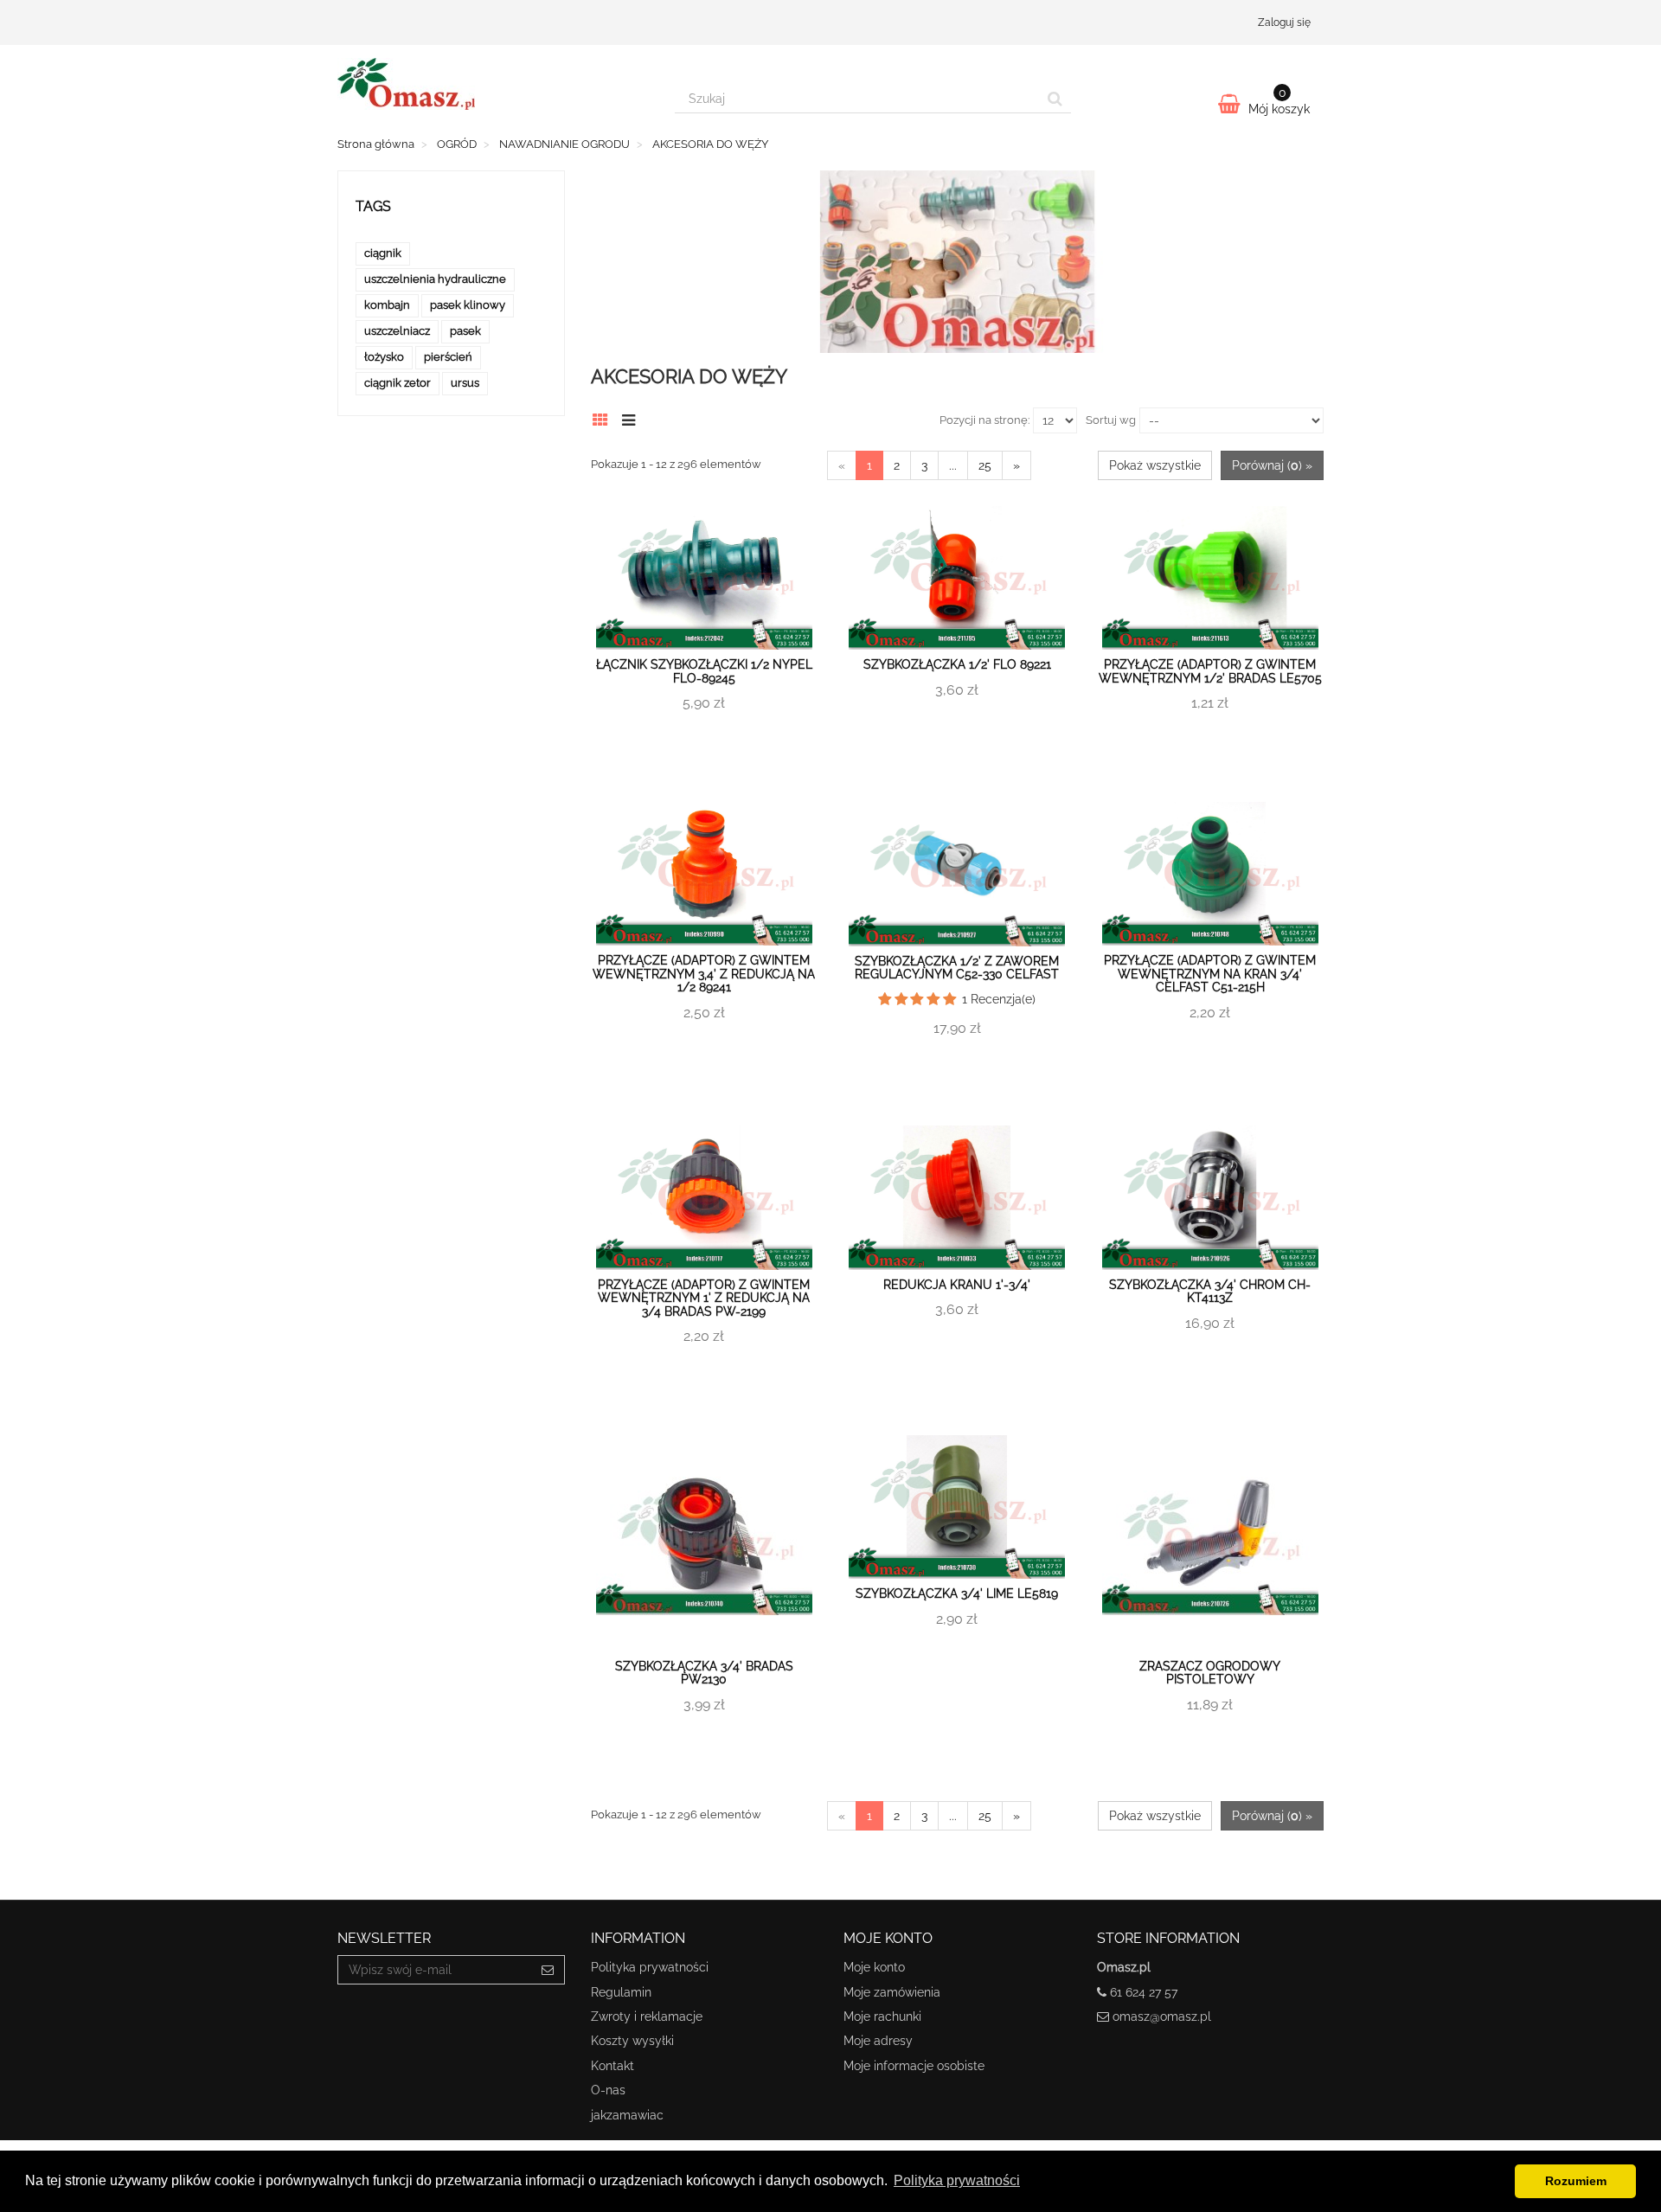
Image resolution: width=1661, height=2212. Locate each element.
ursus (465, 383)
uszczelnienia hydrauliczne (435, 279)
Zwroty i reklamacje (647, 2016)
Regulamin (621, 1992)
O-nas (608, 2090)
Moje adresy (878, 2041)
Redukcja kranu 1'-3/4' (957, 1285)
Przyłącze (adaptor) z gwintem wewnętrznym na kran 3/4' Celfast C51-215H (1210, 974)
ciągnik (383, 253)
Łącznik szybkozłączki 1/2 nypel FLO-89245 (704, 671)
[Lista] (633, 418)
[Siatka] (605, 418)
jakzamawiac (627, 2115)
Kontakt (612, 2066)
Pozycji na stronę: (984, 420)
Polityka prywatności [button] (957, 2180)
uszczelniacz (397, 331)
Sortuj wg (1111, 420)
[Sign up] (548, 1970)
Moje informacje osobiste (914, 2066)
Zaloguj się (1284, 22)
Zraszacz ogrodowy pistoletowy (1210, 1673)
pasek (465, 331)
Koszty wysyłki (632, 2041)
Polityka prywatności (650, 1967)
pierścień (448, 357)
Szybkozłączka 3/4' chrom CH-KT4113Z (1210, 1291)
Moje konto (874, 1967)
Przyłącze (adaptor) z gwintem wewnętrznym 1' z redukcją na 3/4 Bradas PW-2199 (704, 1298)
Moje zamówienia (892, 1992)
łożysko (384, 357)
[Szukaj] (1055, 99)
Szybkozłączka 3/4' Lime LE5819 (957, 1593)
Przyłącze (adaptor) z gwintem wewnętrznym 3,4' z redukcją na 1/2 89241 (704, 974)
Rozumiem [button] (1576, 2181)
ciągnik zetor (398, 383)
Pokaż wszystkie (1155, 465)
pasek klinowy (468, 305)
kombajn (387, 305)
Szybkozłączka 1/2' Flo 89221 (957, 664)
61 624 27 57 (1144, 1992)
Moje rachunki (882, 2016)
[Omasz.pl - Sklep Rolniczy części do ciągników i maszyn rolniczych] (493, 84)
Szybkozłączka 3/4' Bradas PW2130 (704, 1673)
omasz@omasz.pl (1162, 2016)
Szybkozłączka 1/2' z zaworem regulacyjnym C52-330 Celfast (957, 968)
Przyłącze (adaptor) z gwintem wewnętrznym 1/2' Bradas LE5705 (1210, 671)
